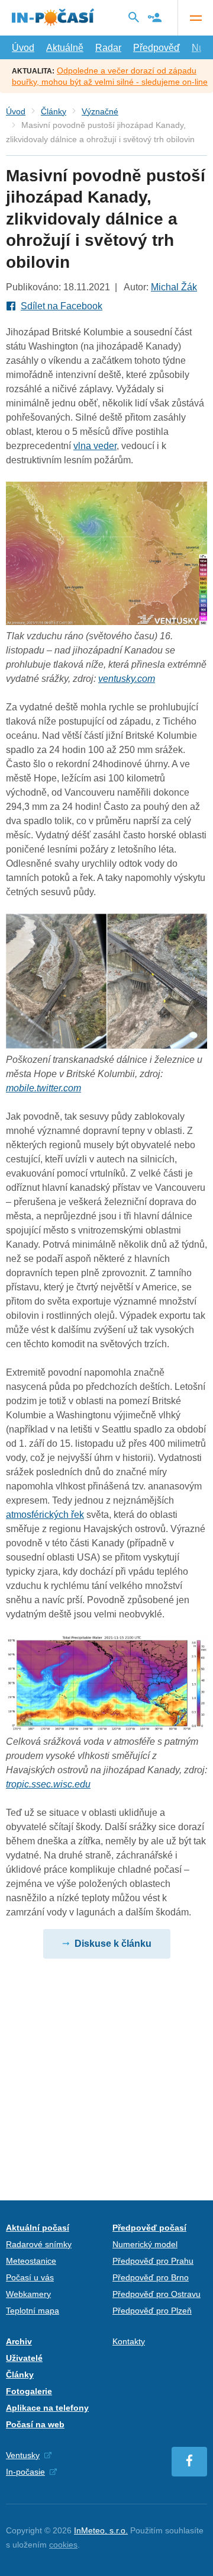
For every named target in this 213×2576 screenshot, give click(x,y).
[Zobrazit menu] (195, 18)
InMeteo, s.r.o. (101, 2530)
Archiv (19, 2341)
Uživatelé (24, 2358)
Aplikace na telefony (47, 2408)
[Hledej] (134, 17)
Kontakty (129, 2341)
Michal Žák (174, 287)
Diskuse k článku (113, 1944)
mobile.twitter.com (43, 1088)
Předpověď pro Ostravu (156, 2294)
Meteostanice (31, 2261)
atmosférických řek (45, 1515)
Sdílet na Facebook (62, 306)
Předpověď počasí (149, 2228)
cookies (63, 2545)
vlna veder (95, 446)
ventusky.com (127, 679)
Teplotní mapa (33, 2311)
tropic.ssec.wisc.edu (48, 1784)
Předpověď (156, 48)
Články (54, 111)
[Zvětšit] (106, 622)
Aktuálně (65, 48)
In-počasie (25, 2472)
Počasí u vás (30, 2277)
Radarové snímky (39, 2244)
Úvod (23, 48)
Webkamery (28, 2294)
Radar (108, 48)
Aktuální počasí (38, 2228)
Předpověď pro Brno (151, 2277)
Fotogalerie (29, 2391)
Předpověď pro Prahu (153, 2261)
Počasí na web (35, 2424)
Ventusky (23, 2455)
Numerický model (145, 2244)
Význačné (100, 111)
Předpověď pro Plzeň (152, 2311)
